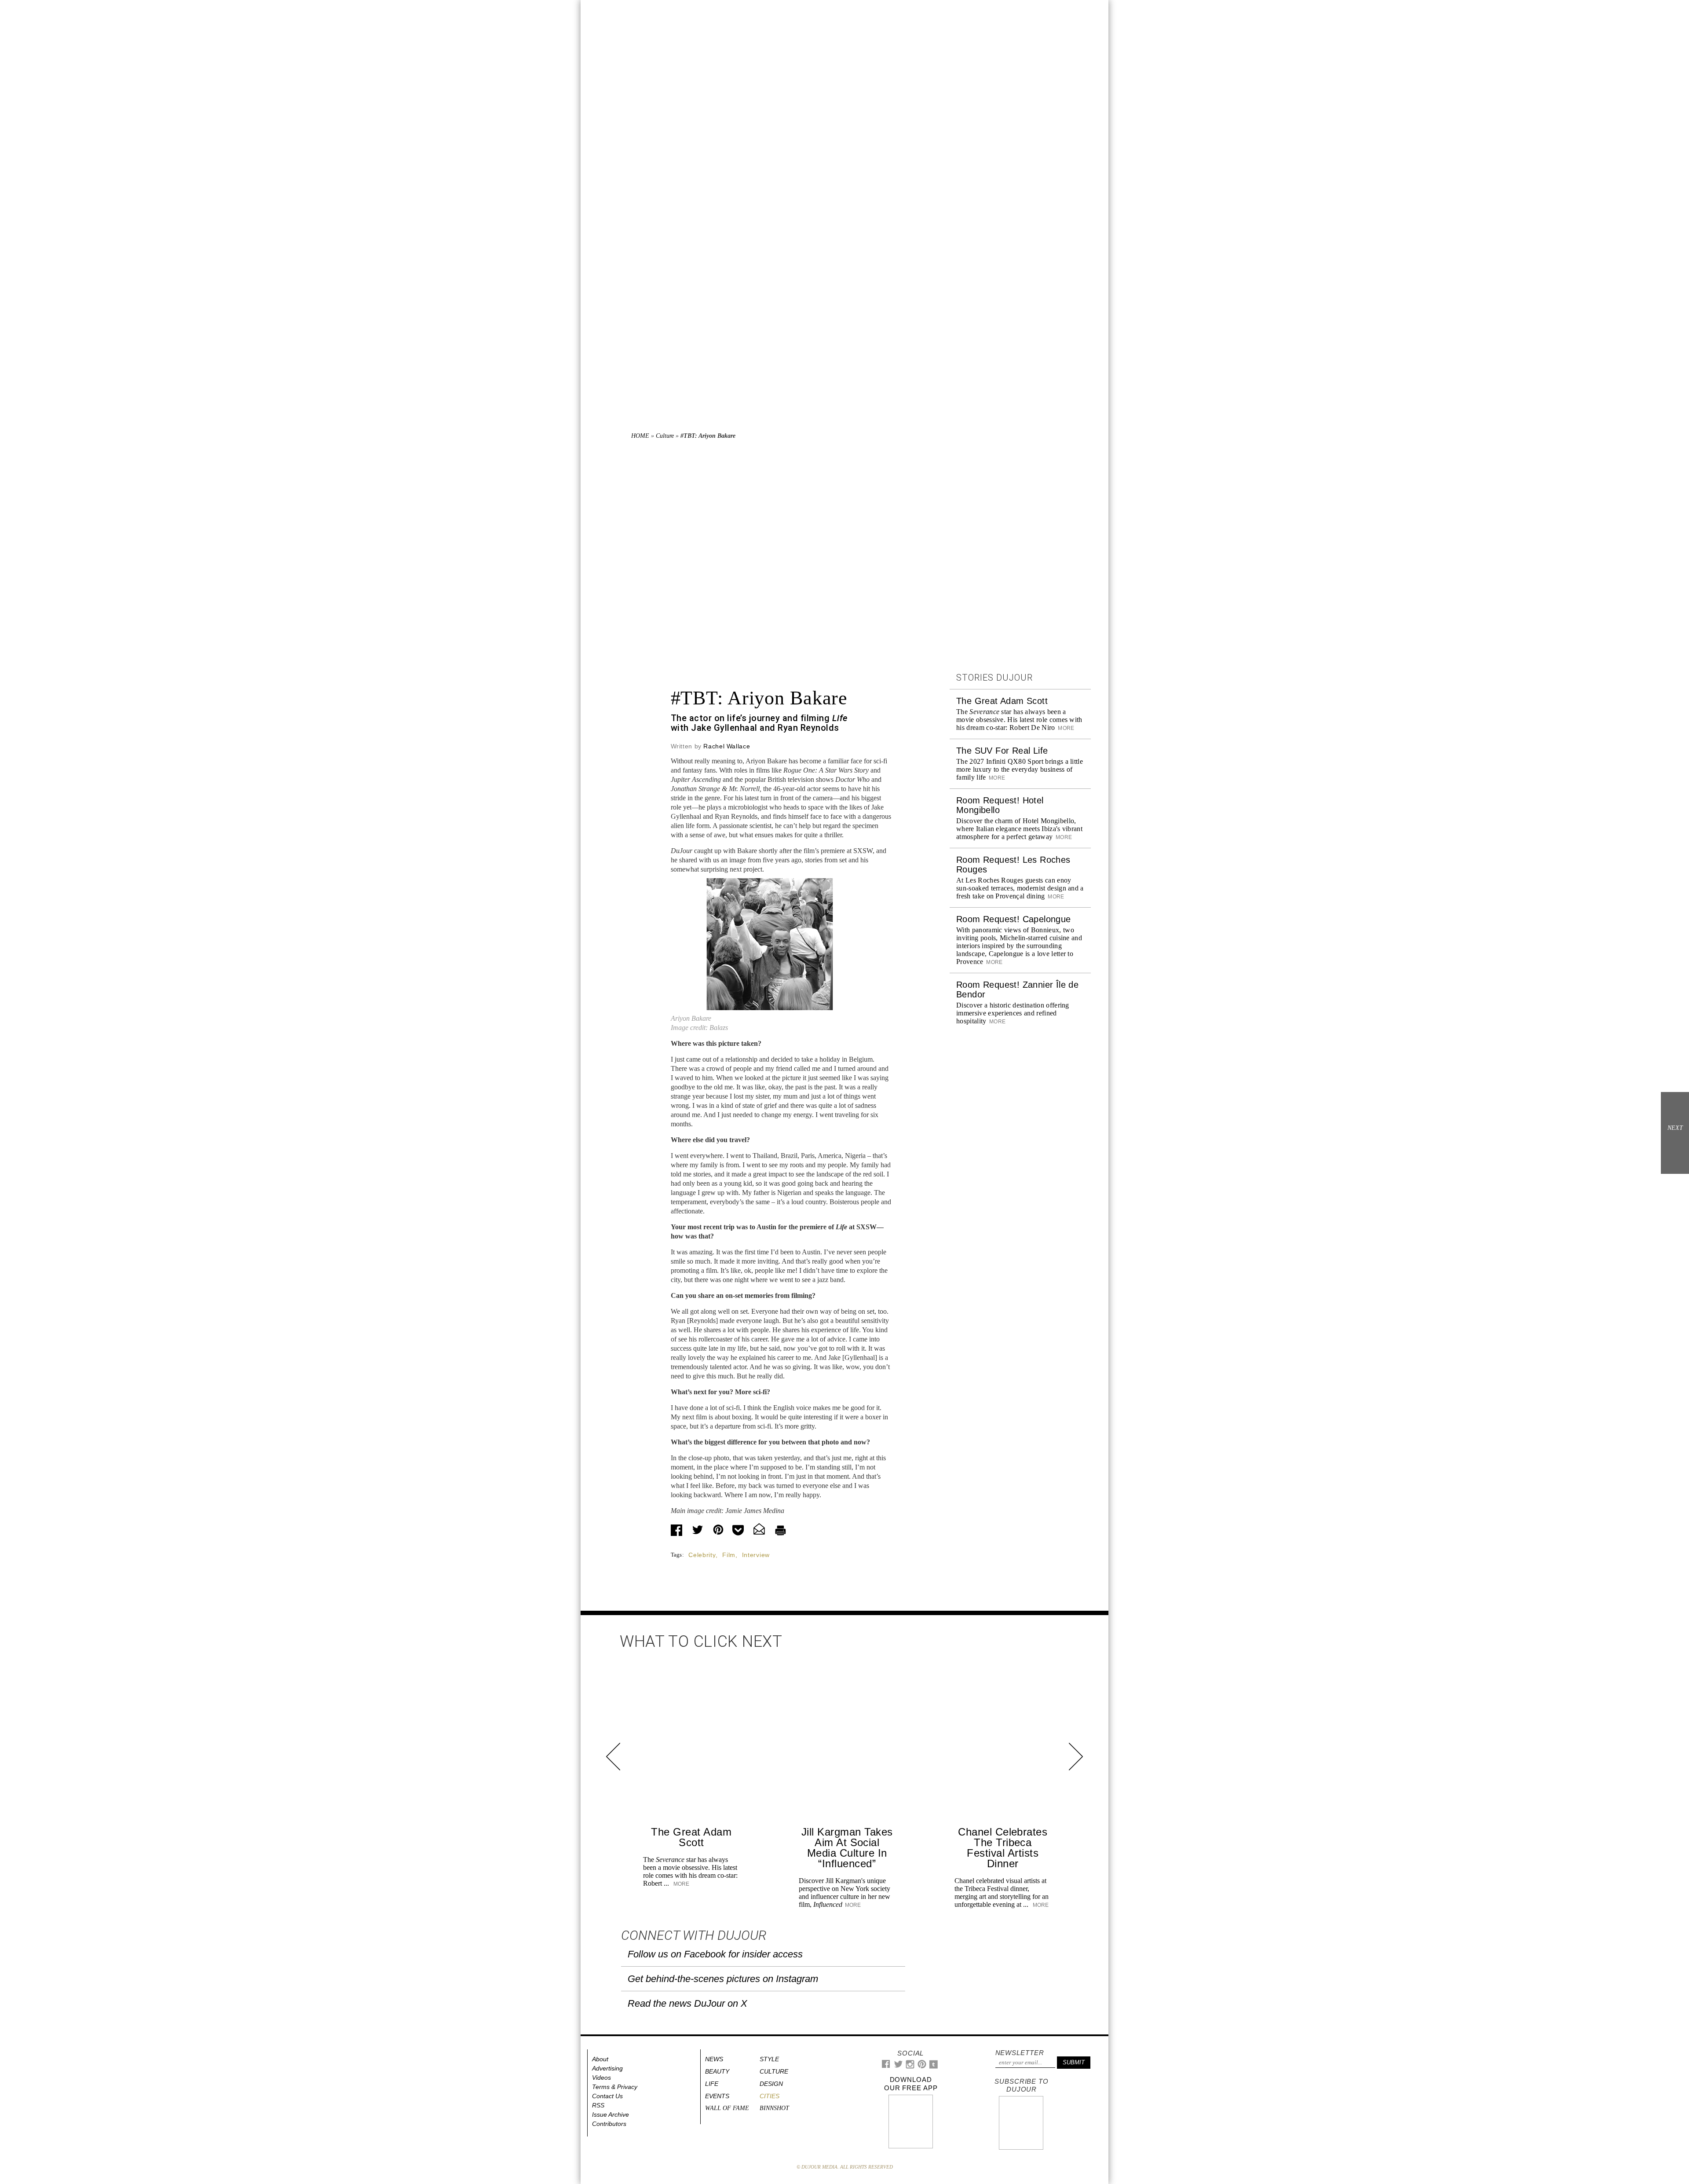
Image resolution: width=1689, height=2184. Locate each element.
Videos (601, 2078)
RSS (598, 2105)
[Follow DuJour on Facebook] (886, 2066)
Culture (665, 436)
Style (769, 2059)
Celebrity (702, 1555)
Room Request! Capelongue (1014, 919)
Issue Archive (611, 2114)
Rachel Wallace (727, 746)
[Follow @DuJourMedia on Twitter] (898, 2066)
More (1066, 728)
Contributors (609, 2124)
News (714, 2059)
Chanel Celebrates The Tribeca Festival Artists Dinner (1003, 1848)
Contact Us (607, 2096)
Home (640, 436)
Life (712, 2084)
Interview (756, 1555)
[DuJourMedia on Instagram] (910, 2067)
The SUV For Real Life (1002, 751)
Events (717, 2096)
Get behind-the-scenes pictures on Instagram (723, 1979)
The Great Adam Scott (1002, 701)
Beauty (717, 2071)
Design (771, 2084)
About (600, 2059)
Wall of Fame (727, 2108)
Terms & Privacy (615, 2087)
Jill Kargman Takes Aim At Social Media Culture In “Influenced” (847, 1848)
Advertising (607, 2068)
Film (729, 1555)
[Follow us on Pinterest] (921, 2066)
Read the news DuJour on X (687, 2003)
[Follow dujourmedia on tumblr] (934, 2067)
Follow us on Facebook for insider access (715, 1954)
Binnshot (774, 2108)
